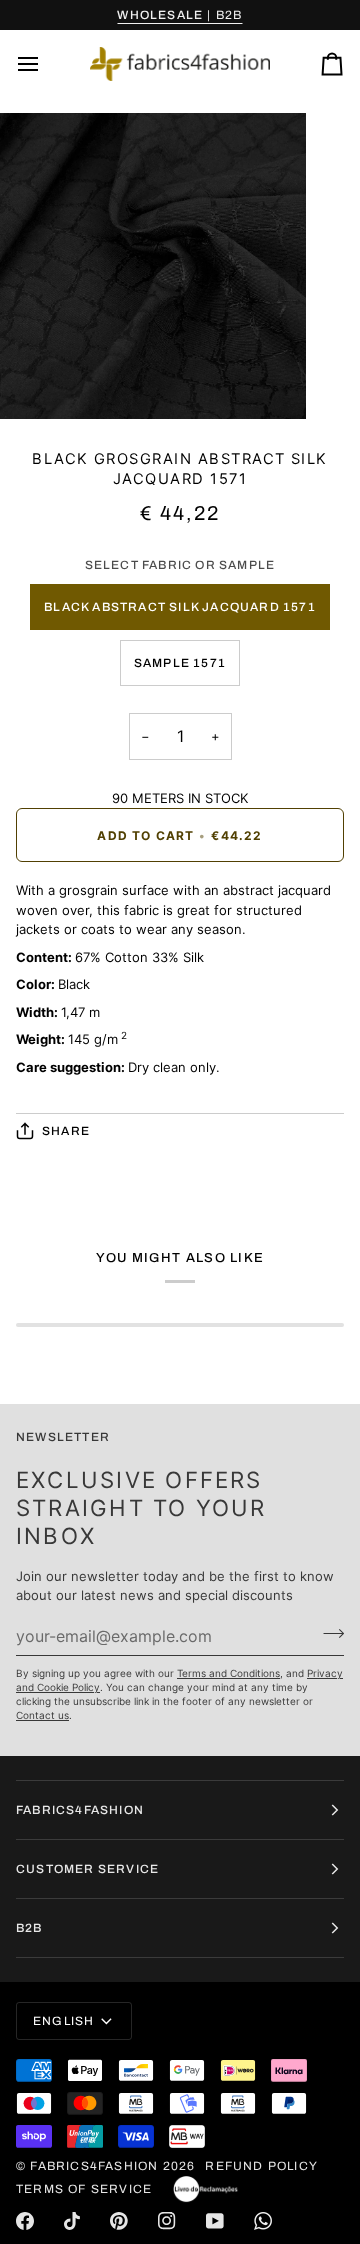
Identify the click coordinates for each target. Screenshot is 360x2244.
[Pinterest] (119, 2221)
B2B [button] (29, 1928)
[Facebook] (25, 2221)
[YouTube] (215, 2221)
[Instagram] (167, 2221)
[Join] (327, 1634)
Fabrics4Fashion (94, 2166)
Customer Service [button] (87, 1869)
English (63, 2021)
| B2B (179, 15)
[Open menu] (46, 64)
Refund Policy (261, 2166)
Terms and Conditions (228, 1673)
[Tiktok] (72, 2221)
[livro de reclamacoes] (205, 2189)
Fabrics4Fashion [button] (80, 1810)
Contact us (42, 1715)
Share (66, 1131)
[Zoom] (37, 381)
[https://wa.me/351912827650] (263, 2221)
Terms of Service (84, 2189)
